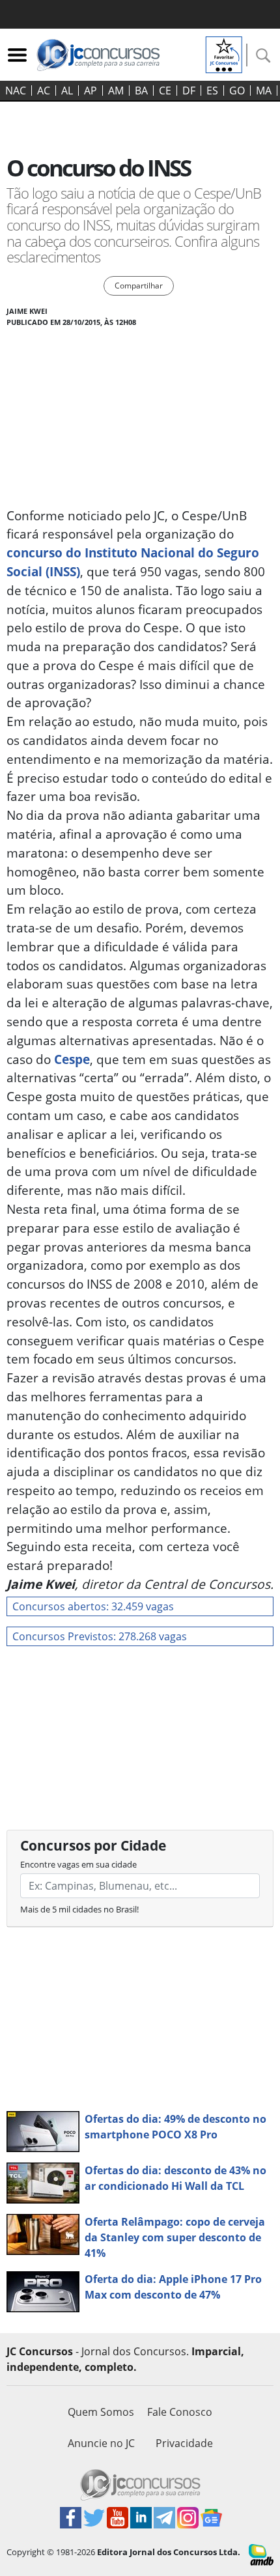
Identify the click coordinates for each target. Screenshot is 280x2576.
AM (116, 91)
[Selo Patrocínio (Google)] (224, 53)
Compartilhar (139, 286)
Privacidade (184, 2443)
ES (212, 91)
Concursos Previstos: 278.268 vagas (100, 1636)
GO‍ (237, 91)
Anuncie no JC (101, 2443)
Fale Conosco (180, 2412)
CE (165, 91)
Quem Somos (101, 2412)
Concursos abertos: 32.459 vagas (93, 1606)
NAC (16, 91)
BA (141, 91)
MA (264, 91)
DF (189, 91)
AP (91, 91)
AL (67, 91)
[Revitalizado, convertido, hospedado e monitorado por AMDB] (261, 2554)
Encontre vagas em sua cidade (78, 1864)
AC (44, 91)
